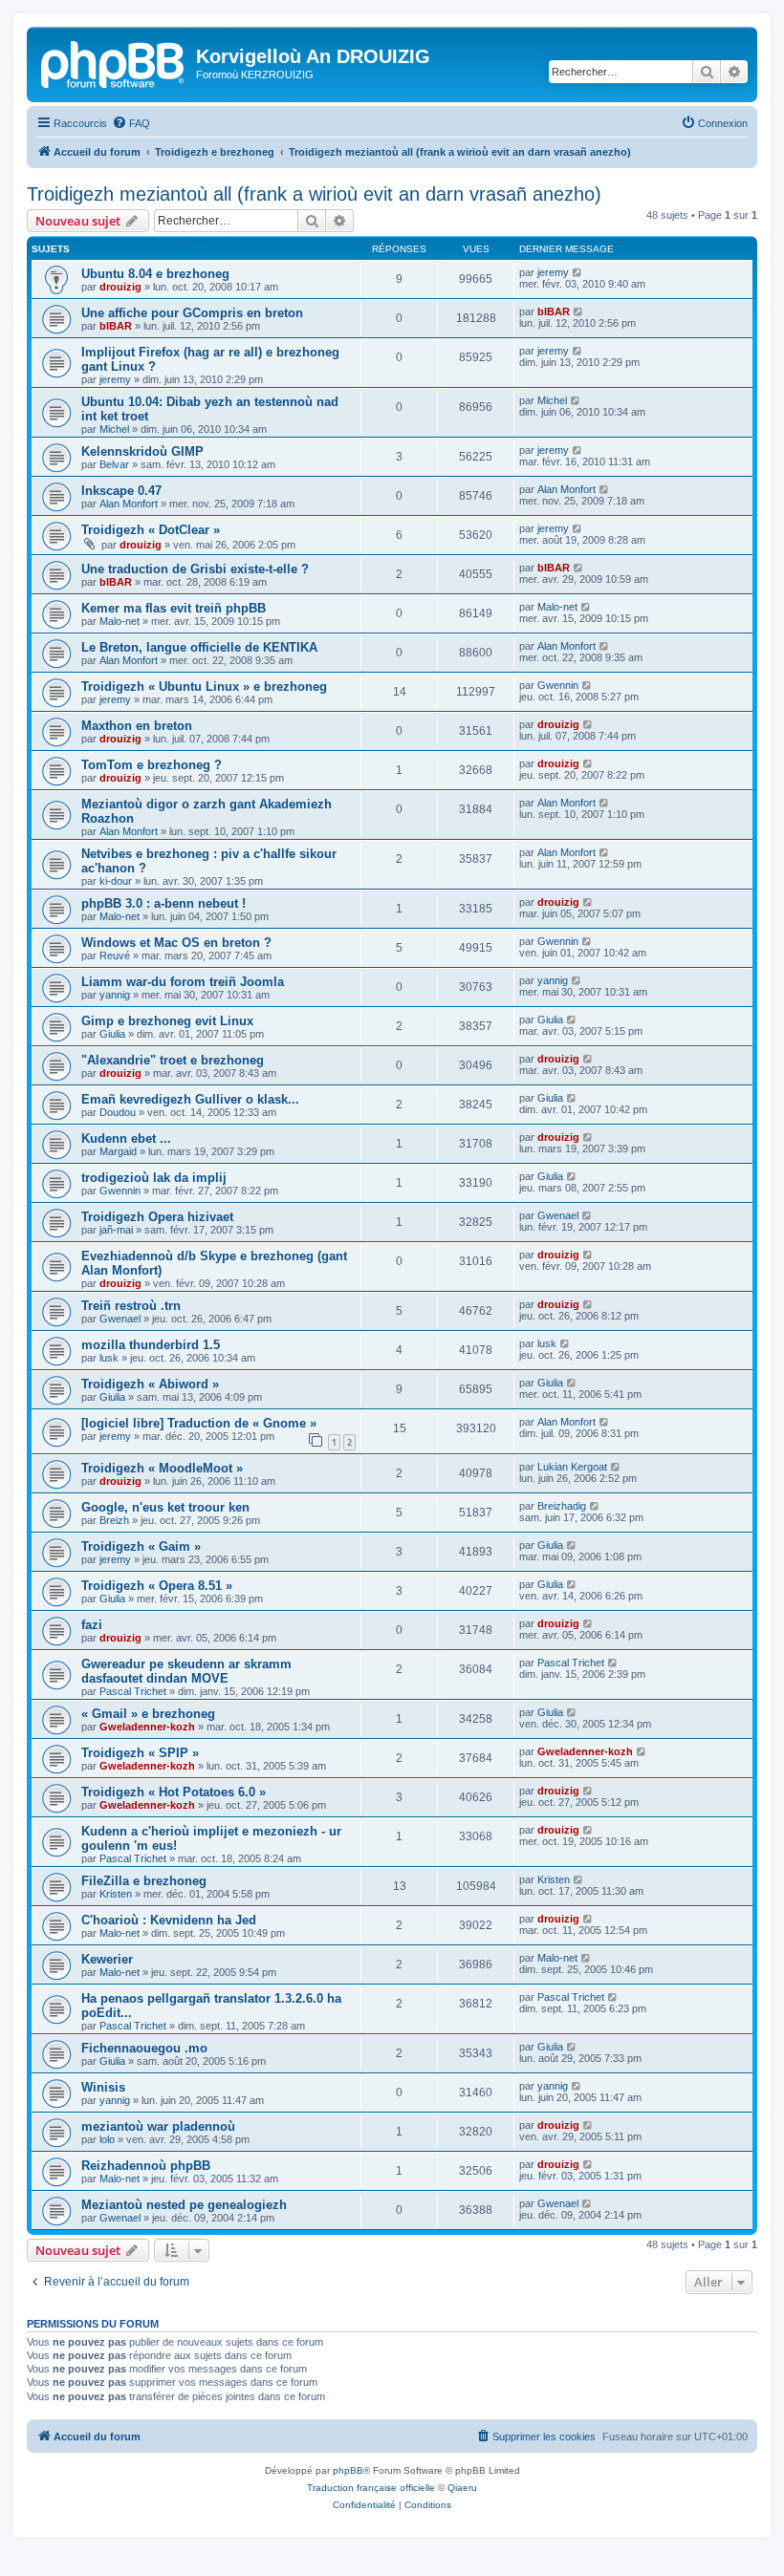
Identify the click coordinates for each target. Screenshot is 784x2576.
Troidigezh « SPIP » (140, 1753)
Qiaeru (462, 2488)
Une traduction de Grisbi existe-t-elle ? (195, 569)
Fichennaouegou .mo (144, 2048)
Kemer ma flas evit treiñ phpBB (174, 608)
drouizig (120, 287)
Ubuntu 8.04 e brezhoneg (155, 274)
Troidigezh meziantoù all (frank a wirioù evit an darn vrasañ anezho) (314, 194)
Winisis (103, 2087)
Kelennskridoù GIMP (142, 451)
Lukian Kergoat (572, 1467)
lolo (107, 2139)
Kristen (116, 1894)
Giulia (112, 1034)
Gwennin (558, 685)
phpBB (348, 2470)
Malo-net (120, 621)
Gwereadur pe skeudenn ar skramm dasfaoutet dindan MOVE (186, 1671)
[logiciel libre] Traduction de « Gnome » (199, 1423)
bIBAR (116, 326)
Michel (114, 429)
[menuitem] (131, 123)
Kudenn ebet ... (126, 1138)
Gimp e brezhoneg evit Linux (167, 1021)
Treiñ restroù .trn (131, 1306)
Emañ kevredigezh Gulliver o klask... (190, 1099)
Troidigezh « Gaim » (141, 1546)
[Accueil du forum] (114, 62)
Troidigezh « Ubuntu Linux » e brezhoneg (204, 687)
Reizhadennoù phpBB (146, 2166)
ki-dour (116, 881)
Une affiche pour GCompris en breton (192, 313)
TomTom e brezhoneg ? (152, 765)
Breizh (114, 1520)
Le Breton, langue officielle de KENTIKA (199, 647)
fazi (92, 1625)
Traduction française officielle (371, 2488)
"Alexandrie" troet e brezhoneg (173, 1060)
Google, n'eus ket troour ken (165, 1507)
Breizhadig (562, 1506)
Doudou (118, 1112)
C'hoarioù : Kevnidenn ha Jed (169, 1920)
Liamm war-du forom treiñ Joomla (183, 982)
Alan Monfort (129, 504)
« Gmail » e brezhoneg (148, 1714)
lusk (109, 1358)
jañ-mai (116, 1230)
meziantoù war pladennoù (158, 2126)
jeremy (553, 272)
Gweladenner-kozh (147, 1727)
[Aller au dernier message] (578, 272)
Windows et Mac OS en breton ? (176, 943)
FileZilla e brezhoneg (144, 1881)
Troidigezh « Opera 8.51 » (157, 1586)
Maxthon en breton (137, 726)
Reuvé (115, 955)
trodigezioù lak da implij (154, 1178)
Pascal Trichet (133, 1691)
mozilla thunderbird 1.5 (151, 1345)
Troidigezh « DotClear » (151, 530)
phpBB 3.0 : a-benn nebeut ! (163, 903)
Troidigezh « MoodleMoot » (162, 1468)
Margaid (118, 1151)
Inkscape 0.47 (121, 491)
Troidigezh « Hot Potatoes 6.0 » (174, 1792)
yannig (115, 995)
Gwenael (558, 1215)
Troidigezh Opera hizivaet (157, 1217)
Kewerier (107, 1959)
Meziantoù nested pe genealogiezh (184, 2205)
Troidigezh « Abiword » (150, 1384)
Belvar (114, 464)
